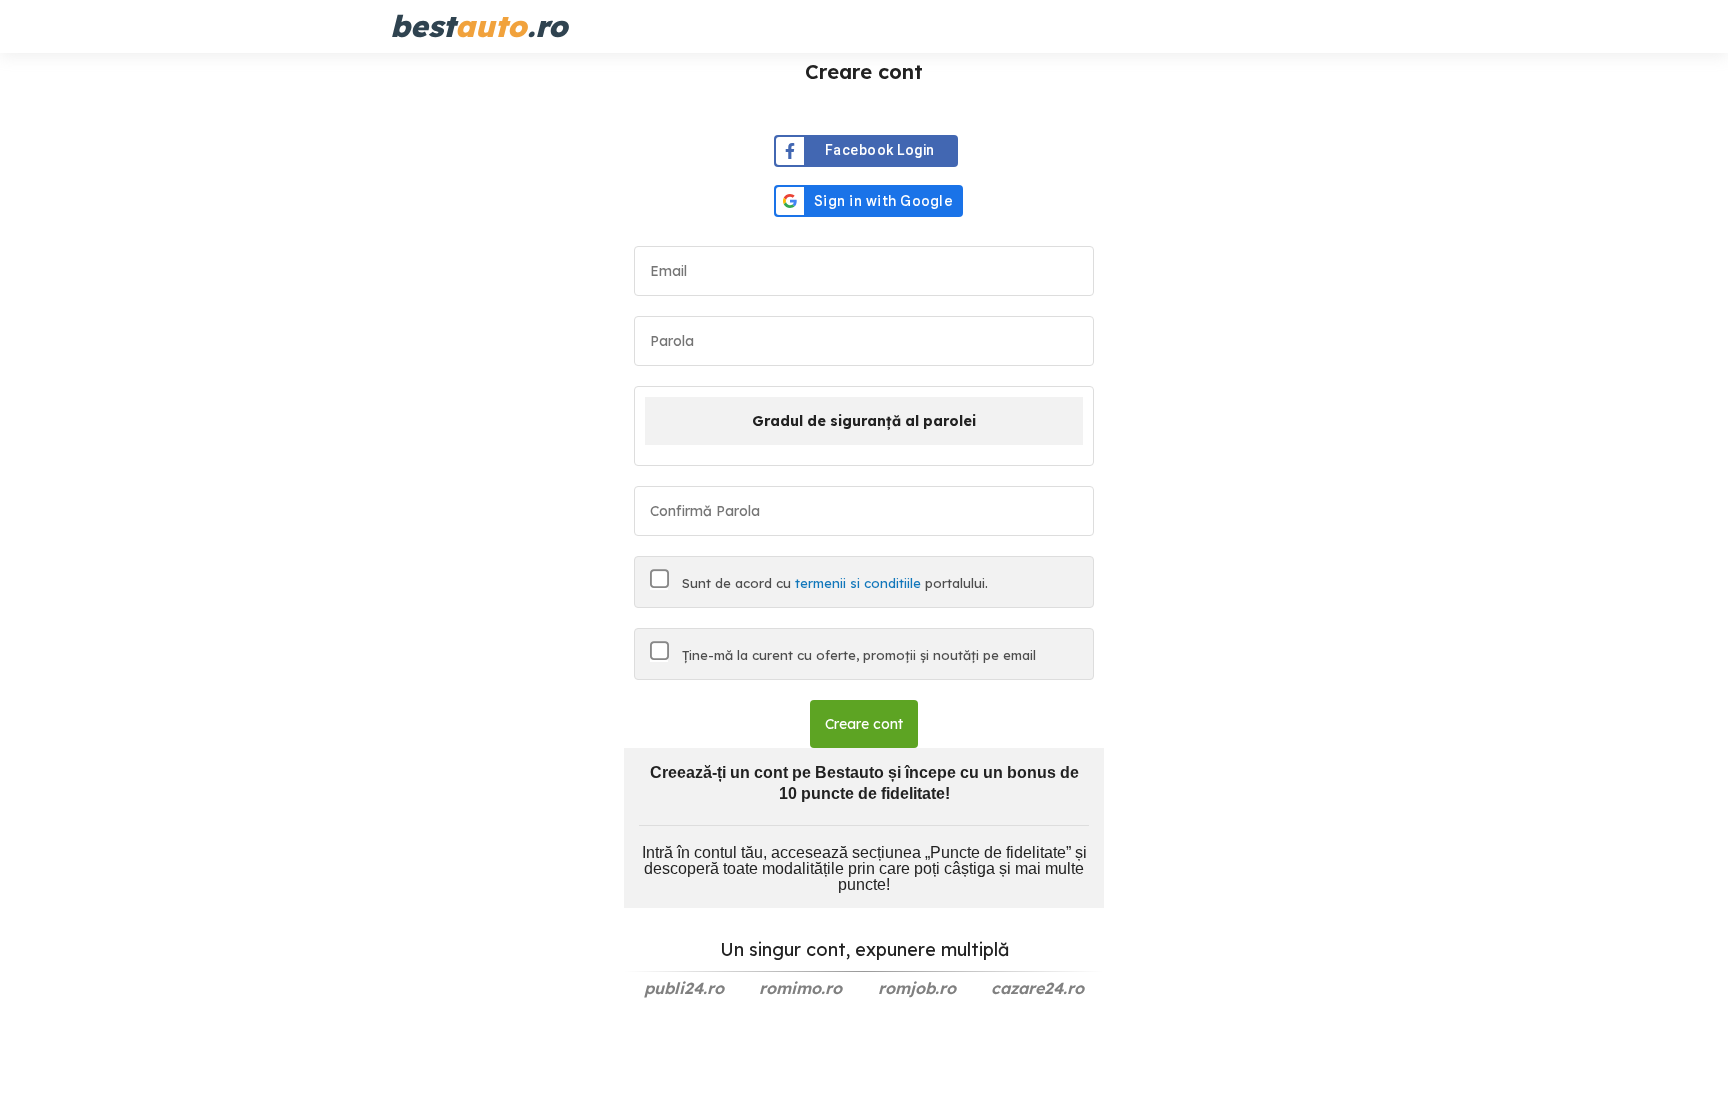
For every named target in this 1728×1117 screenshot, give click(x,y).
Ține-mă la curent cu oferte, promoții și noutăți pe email (857, 655)
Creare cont (864, 724)
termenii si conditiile (858, 583)
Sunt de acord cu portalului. (833, 583)
